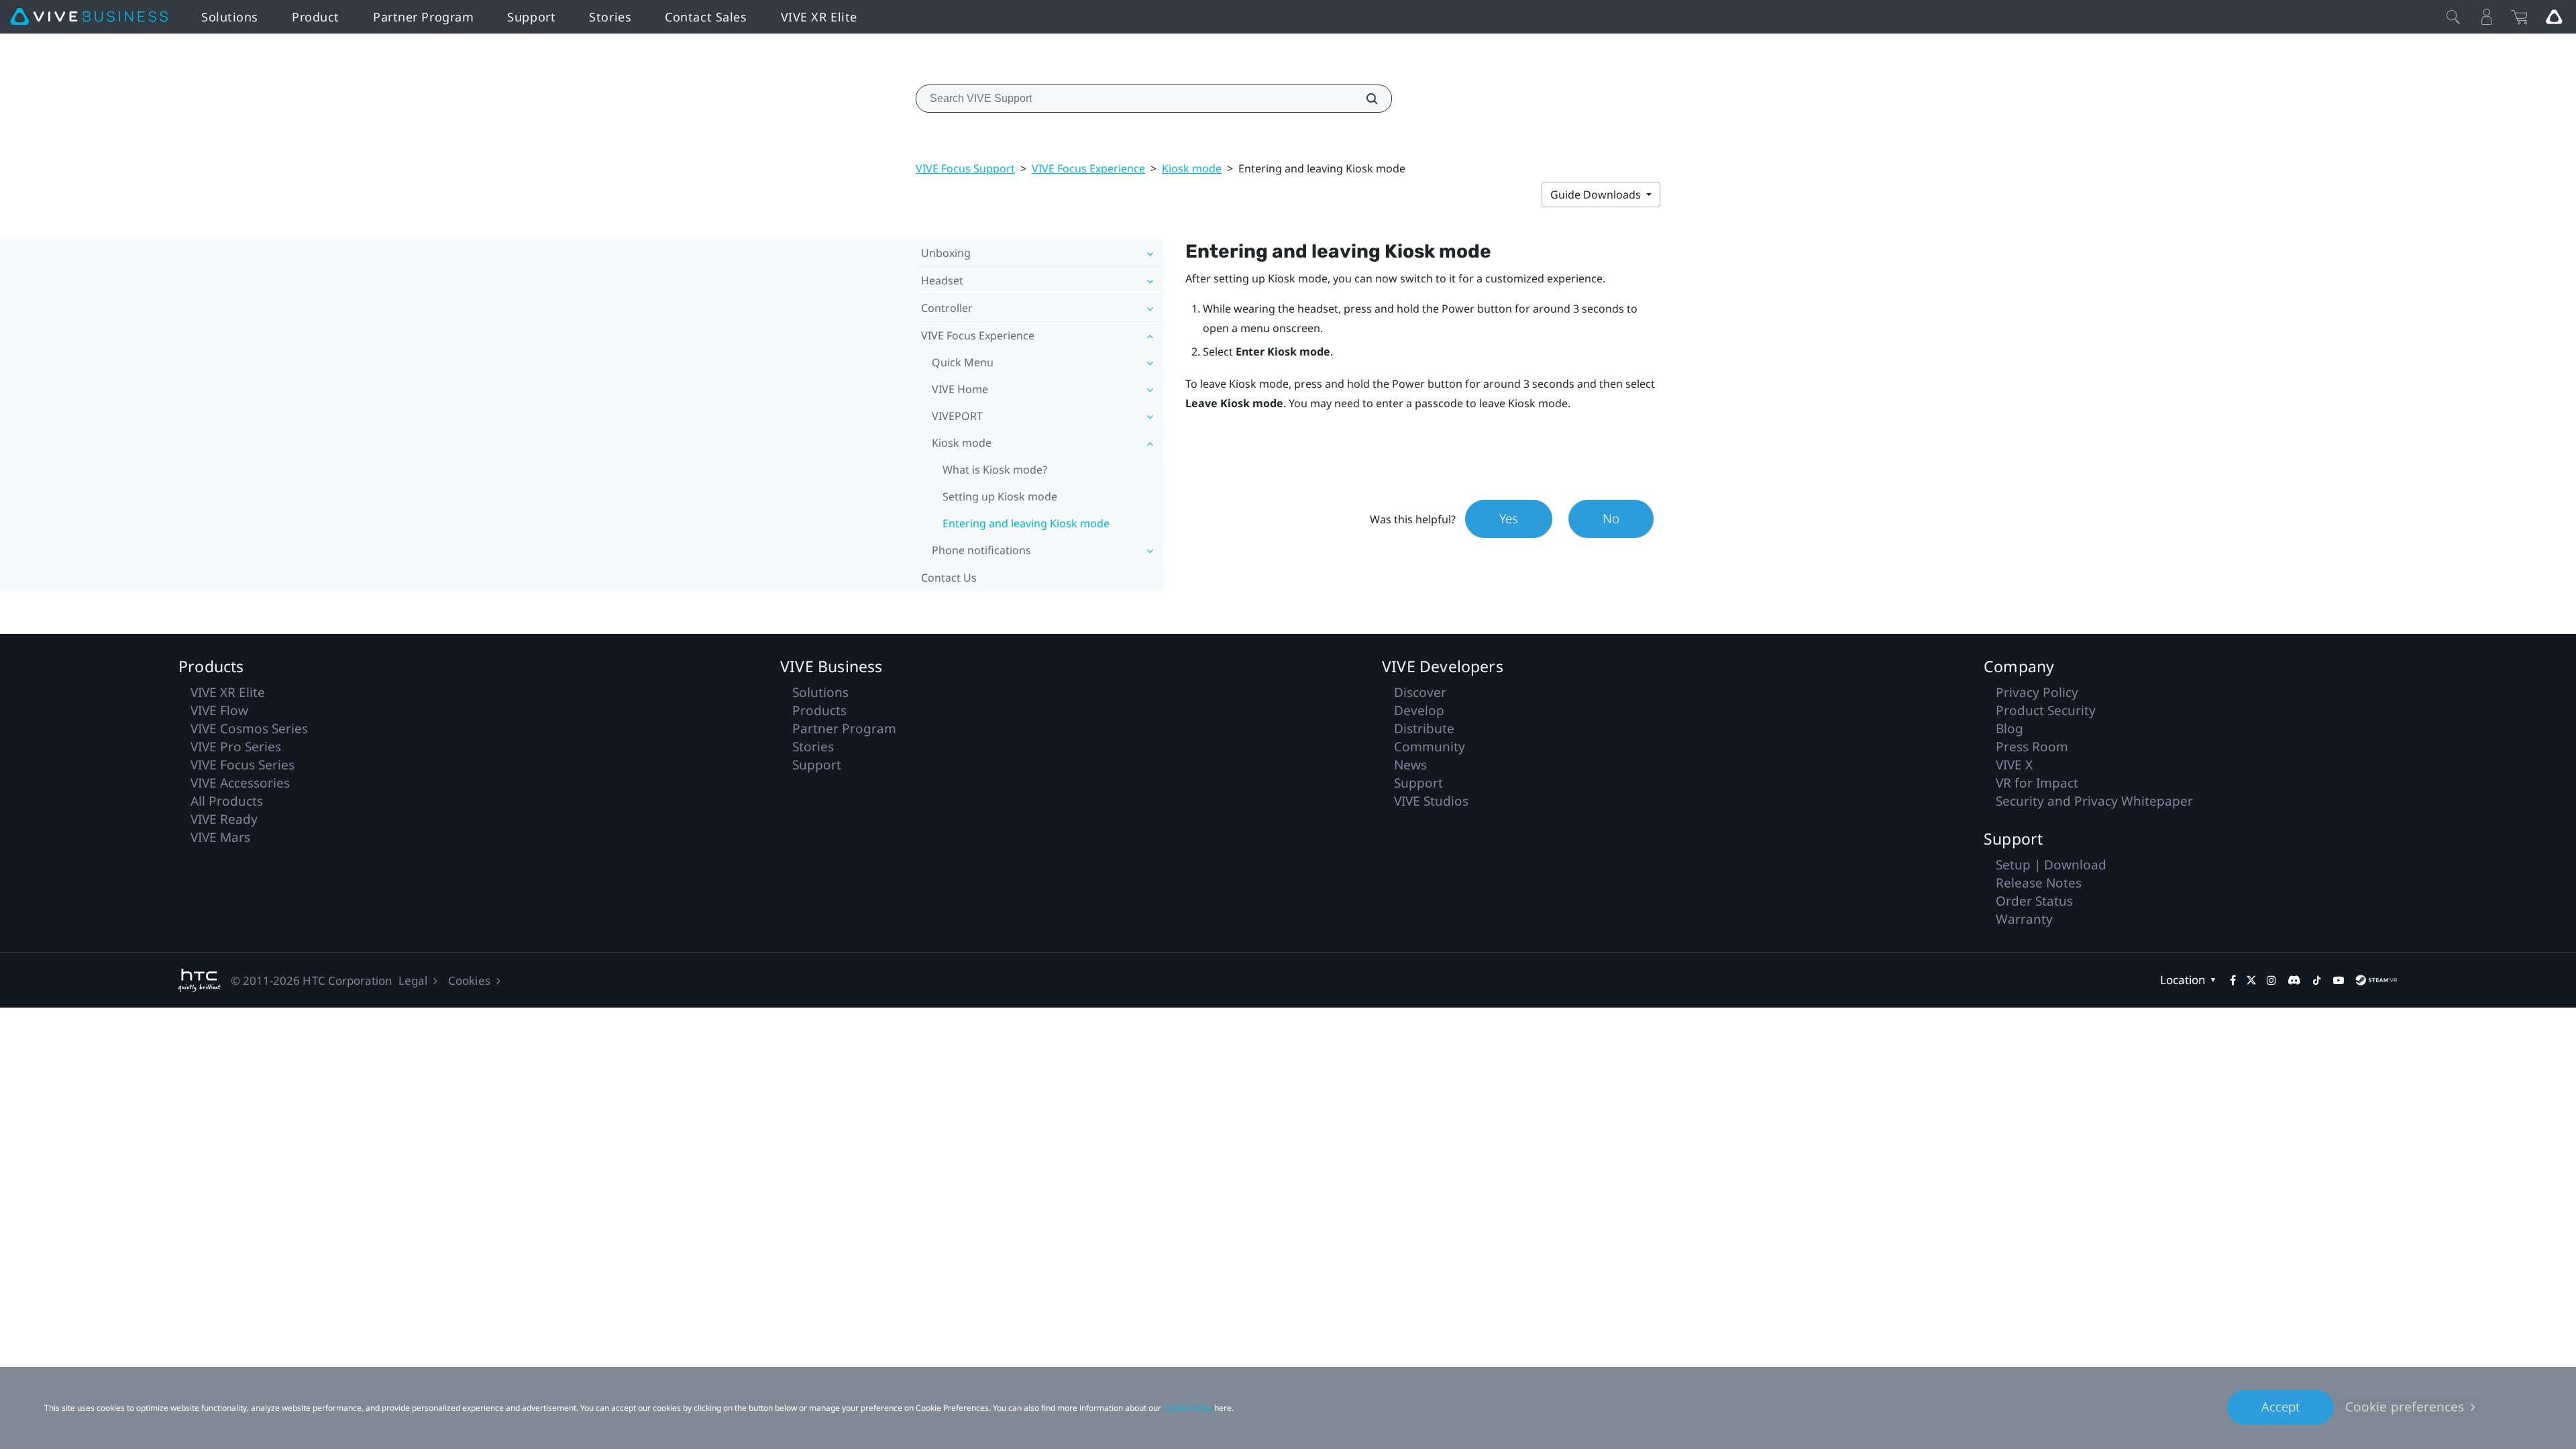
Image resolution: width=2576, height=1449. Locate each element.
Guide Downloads (1597, 195)
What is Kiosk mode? (995, 470)
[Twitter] (2251, 980)
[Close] (2453, 17)
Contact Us (949, 578)
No (1611, 519)
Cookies (469, 980)
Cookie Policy (1188, 1408)
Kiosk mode (1192, 168)
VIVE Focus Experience (1088, 168)
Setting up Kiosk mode (1000, 496)
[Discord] (2294, 980)
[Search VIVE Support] (1364, 99)
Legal (413, 980)
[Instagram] (2271, 980)
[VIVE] (89, 17)
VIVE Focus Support (965, 168)
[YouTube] (2339, 980)
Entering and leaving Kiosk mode (1026, 523)
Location (2183, 980)
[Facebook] (2233, 980)
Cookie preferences (2405, 1407)
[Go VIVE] (2554, 17)
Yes (1509, 519)
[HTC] (200, 980)
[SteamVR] (2376, 980)
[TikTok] (2317, 980)
